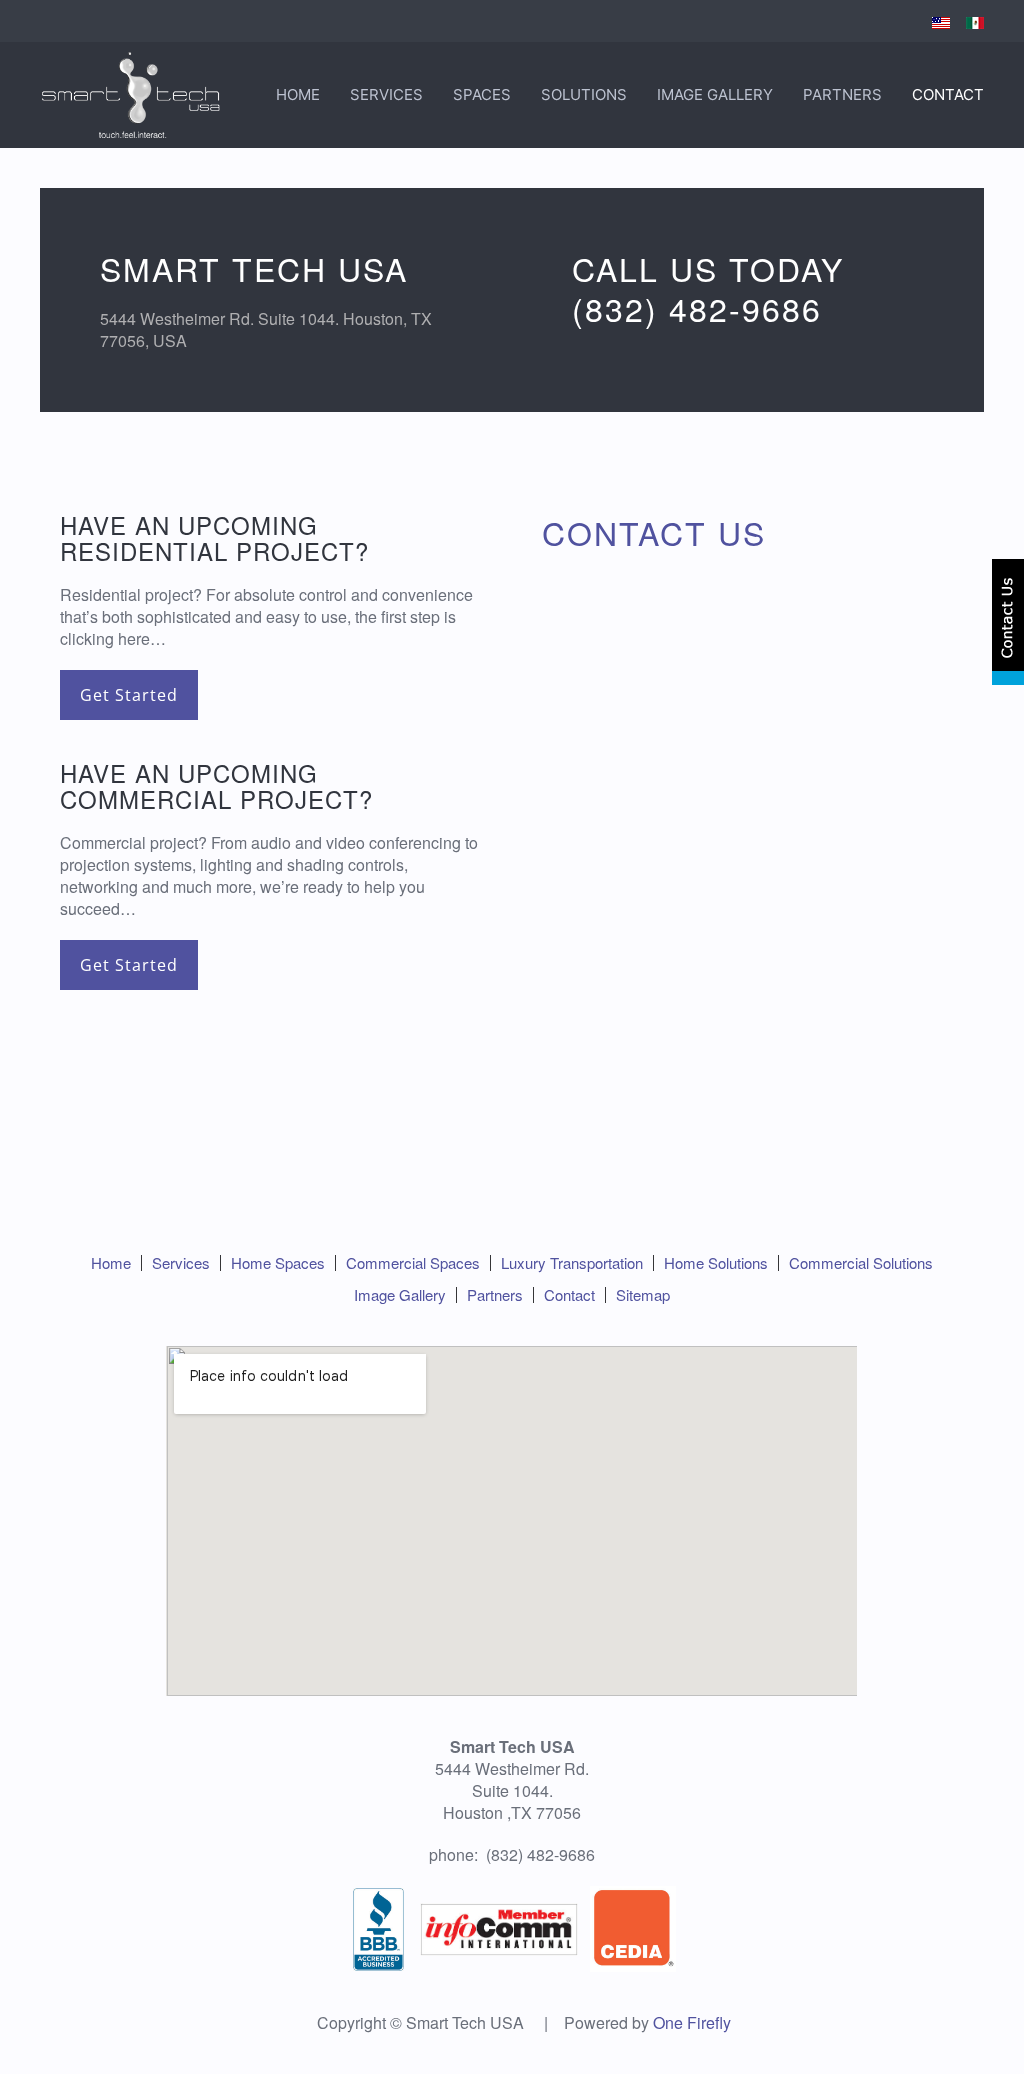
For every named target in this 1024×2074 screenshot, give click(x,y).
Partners (842, 94)
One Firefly (692, 2022)
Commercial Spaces (413, 1262)
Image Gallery (715, 94)
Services (386, 94)
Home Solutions (716, 1262)
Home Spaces (278, 1262)
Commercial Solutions (861, 1262)
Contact (948, 94)
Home (298, 94)
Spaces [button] (482, 94)
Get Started (129, 695)
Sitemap (643, 1294)
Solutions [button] (584, 94)
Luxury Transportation (572, 1262)
